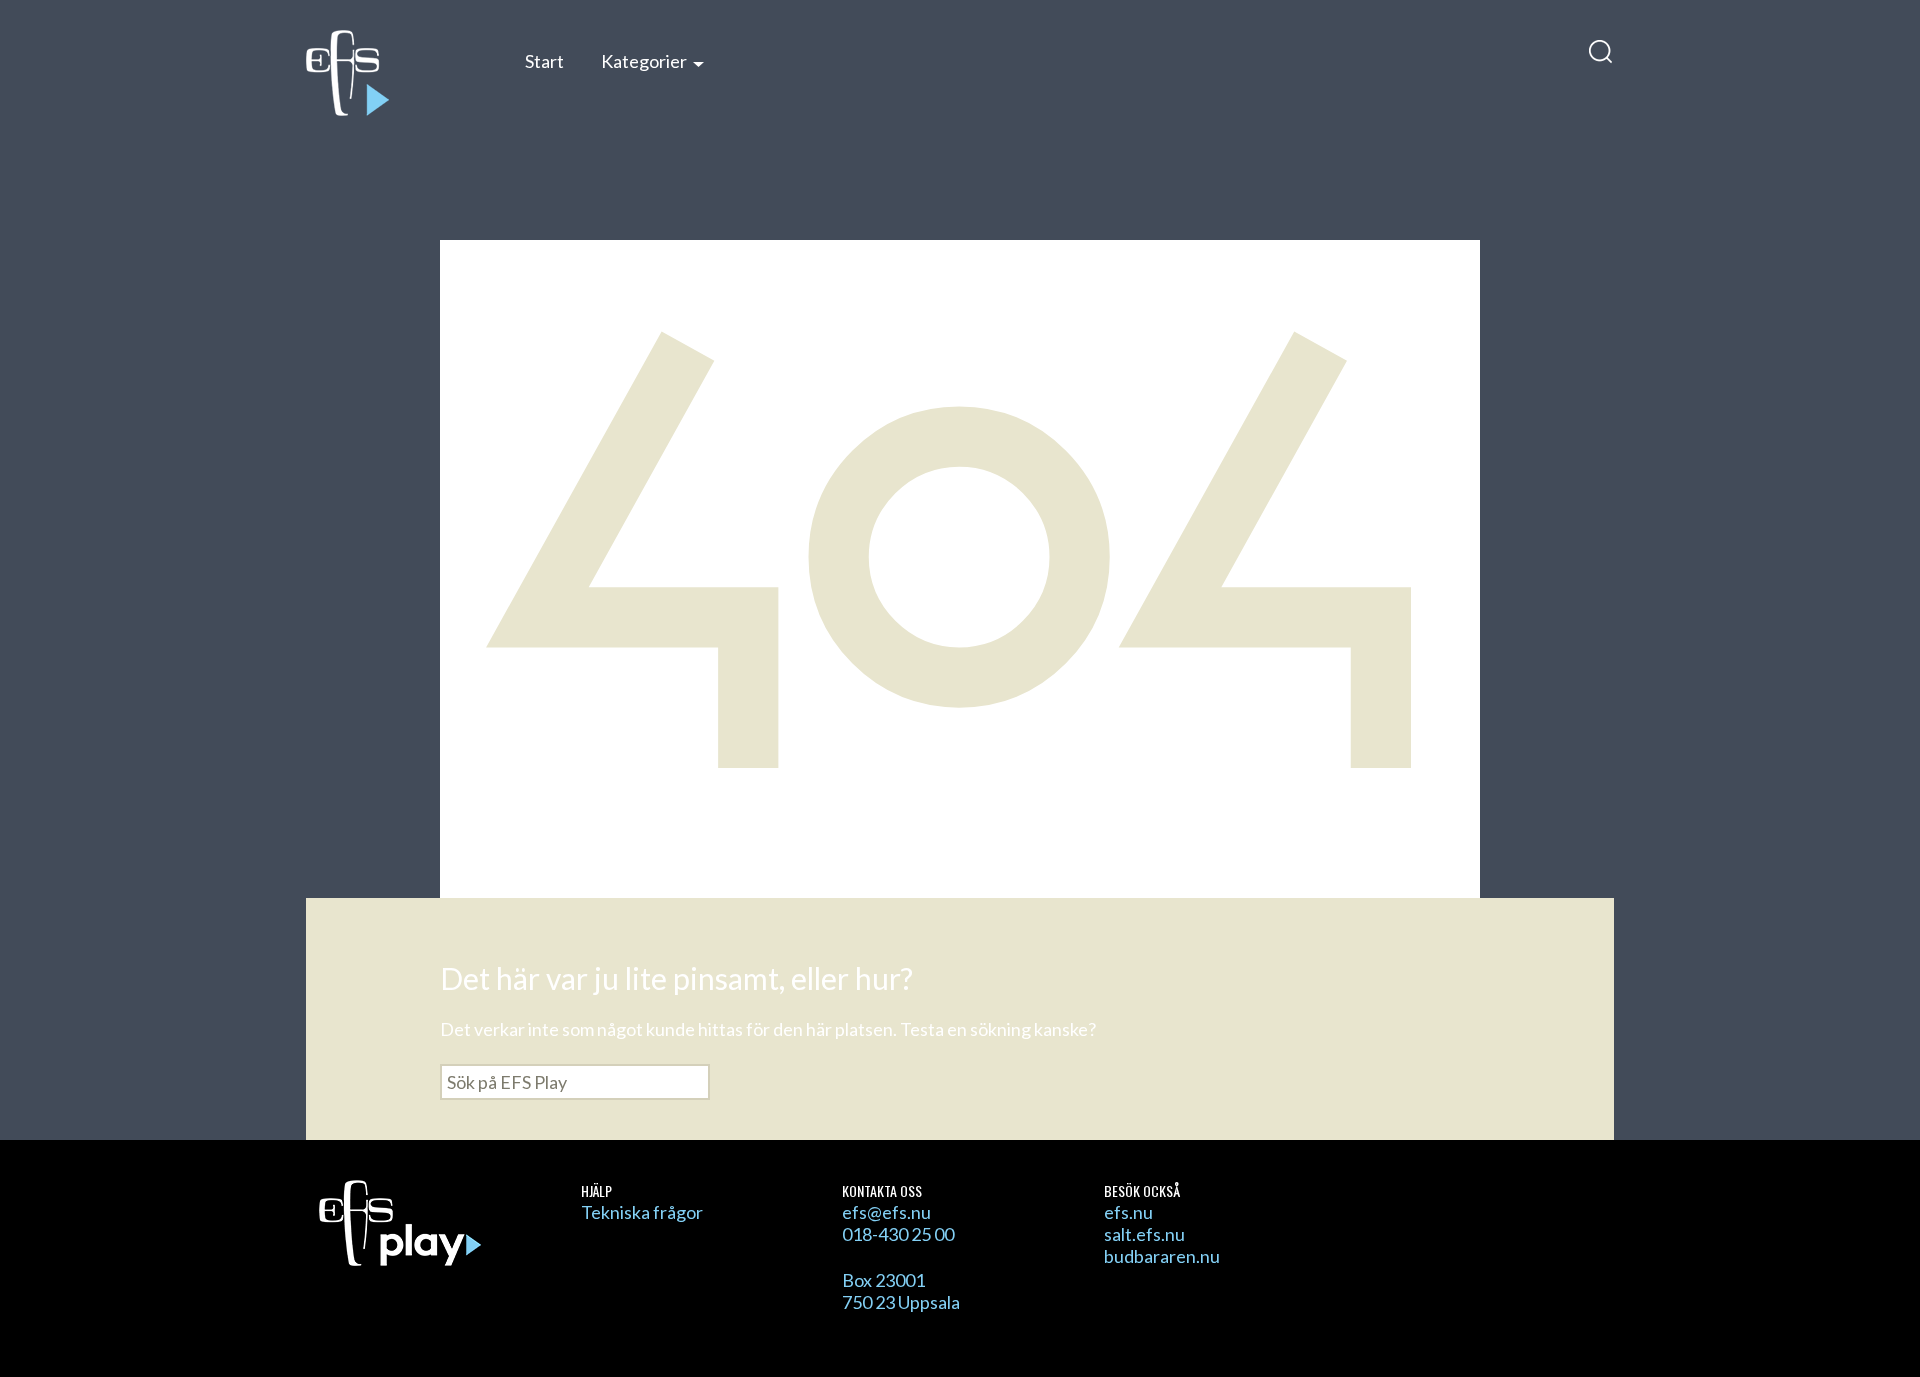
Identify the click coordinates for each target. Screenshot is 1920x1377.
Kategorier (644, 61)
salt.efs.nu (1144, 1234)
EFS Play (394, 73)
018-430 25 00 (898, 1234)
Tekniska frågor (642, 1212)
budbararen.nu (1162, 1256)
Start (544, 61)
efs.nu (1128, 1212)
